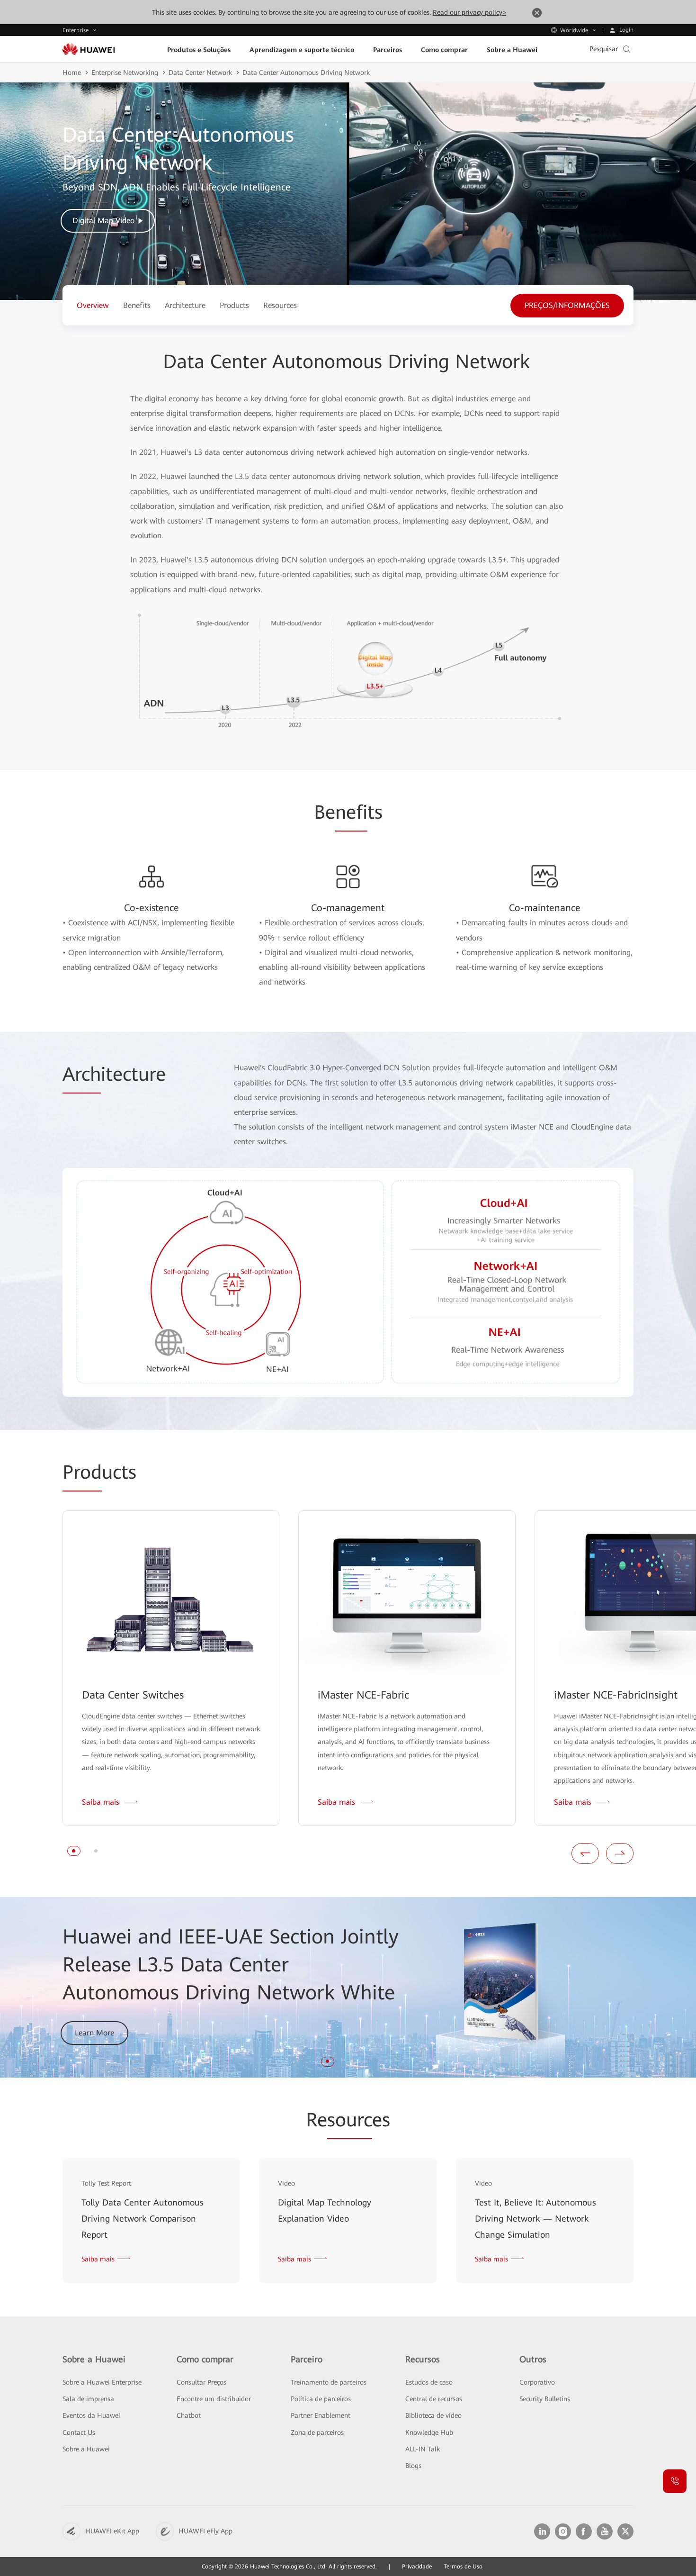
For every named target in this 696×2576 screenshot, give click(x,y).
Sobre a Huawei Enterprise (102, 2382)
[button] (74, 1851)
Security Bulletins (545, 2399)
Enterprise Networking (125, 72)
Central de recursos (434, 2399)
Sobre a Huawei (86, 2449)
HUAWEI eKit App (112, 2531)
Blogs (413, 2466)
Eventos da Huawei (91, 2415)
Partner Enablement (321, 2415)
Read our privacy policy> (469, 12)
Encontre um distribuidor (214, 2399)
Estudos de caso (429, 2382)
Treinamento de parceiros (329, 2382)
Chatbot (189, 2415)
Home (72, 72)
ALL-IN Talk (423, 2449)
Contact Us (79, 2432)
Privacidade (417, 2567)
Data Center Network (200, 72)
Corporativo (537, 2382)
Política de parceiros (321, 2399)
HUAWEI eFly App (205, 2531)
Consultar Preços (201, 2382)
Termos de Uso (463, 2567)
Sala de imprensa (88, 2399)
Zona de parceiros (317, 2432)
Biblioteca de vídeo (433, 2415)
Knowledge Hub (429, 2432)
